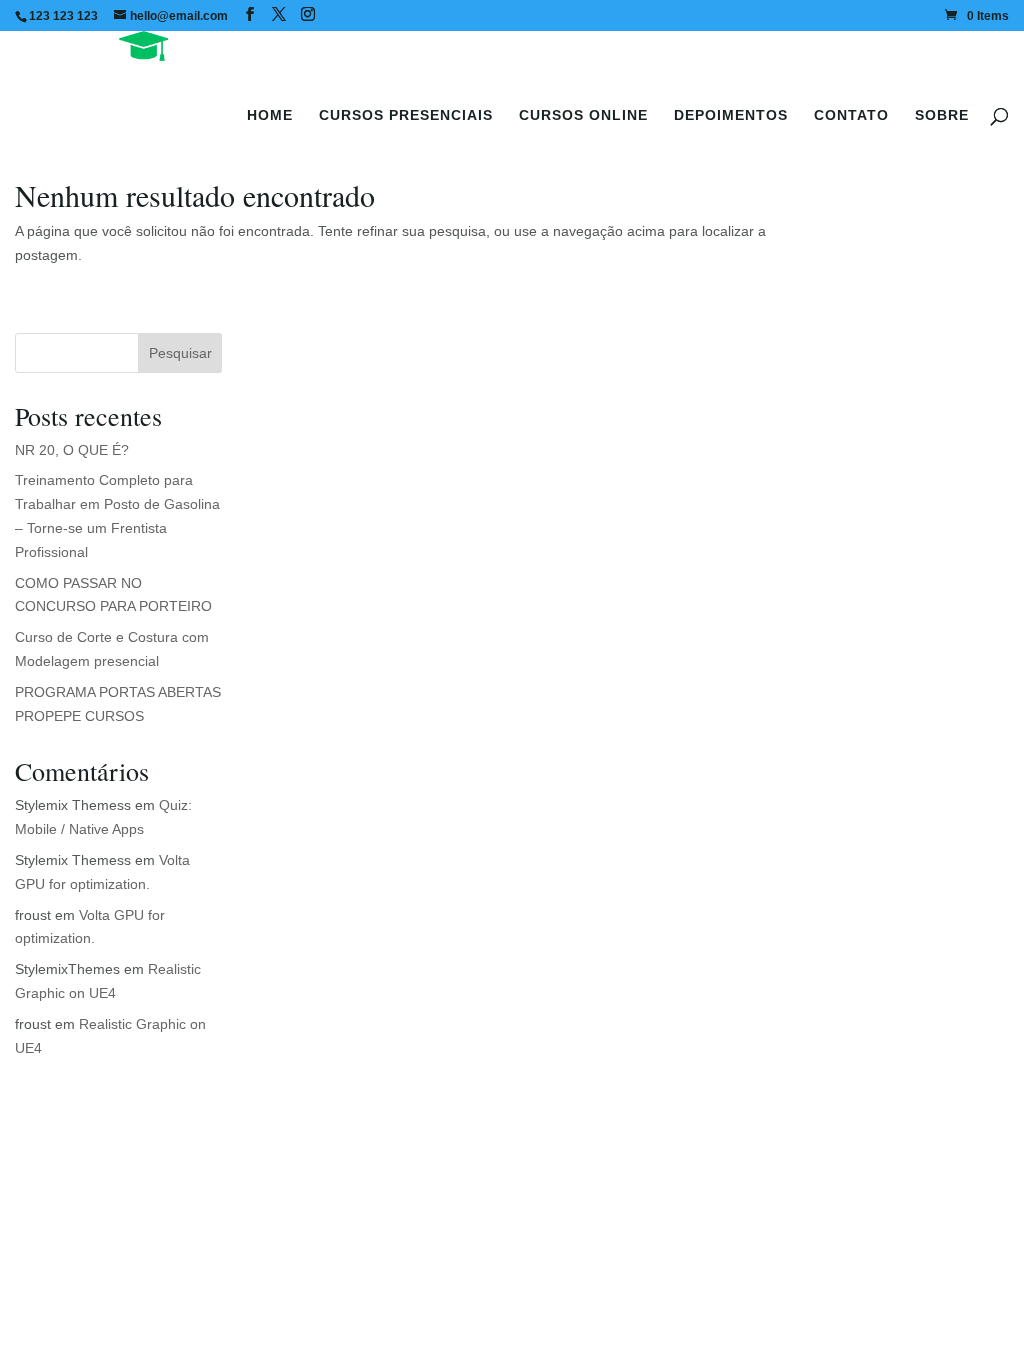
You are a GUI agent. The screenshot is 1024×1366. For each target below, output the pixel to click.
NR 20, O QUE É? (72, 450)
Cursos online (583, 115)
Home (270, 115)
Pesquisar (180, 353)
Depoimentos (731, 115)
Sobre (942, 115)
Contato (851, 115)
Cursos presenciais (406, 115)
